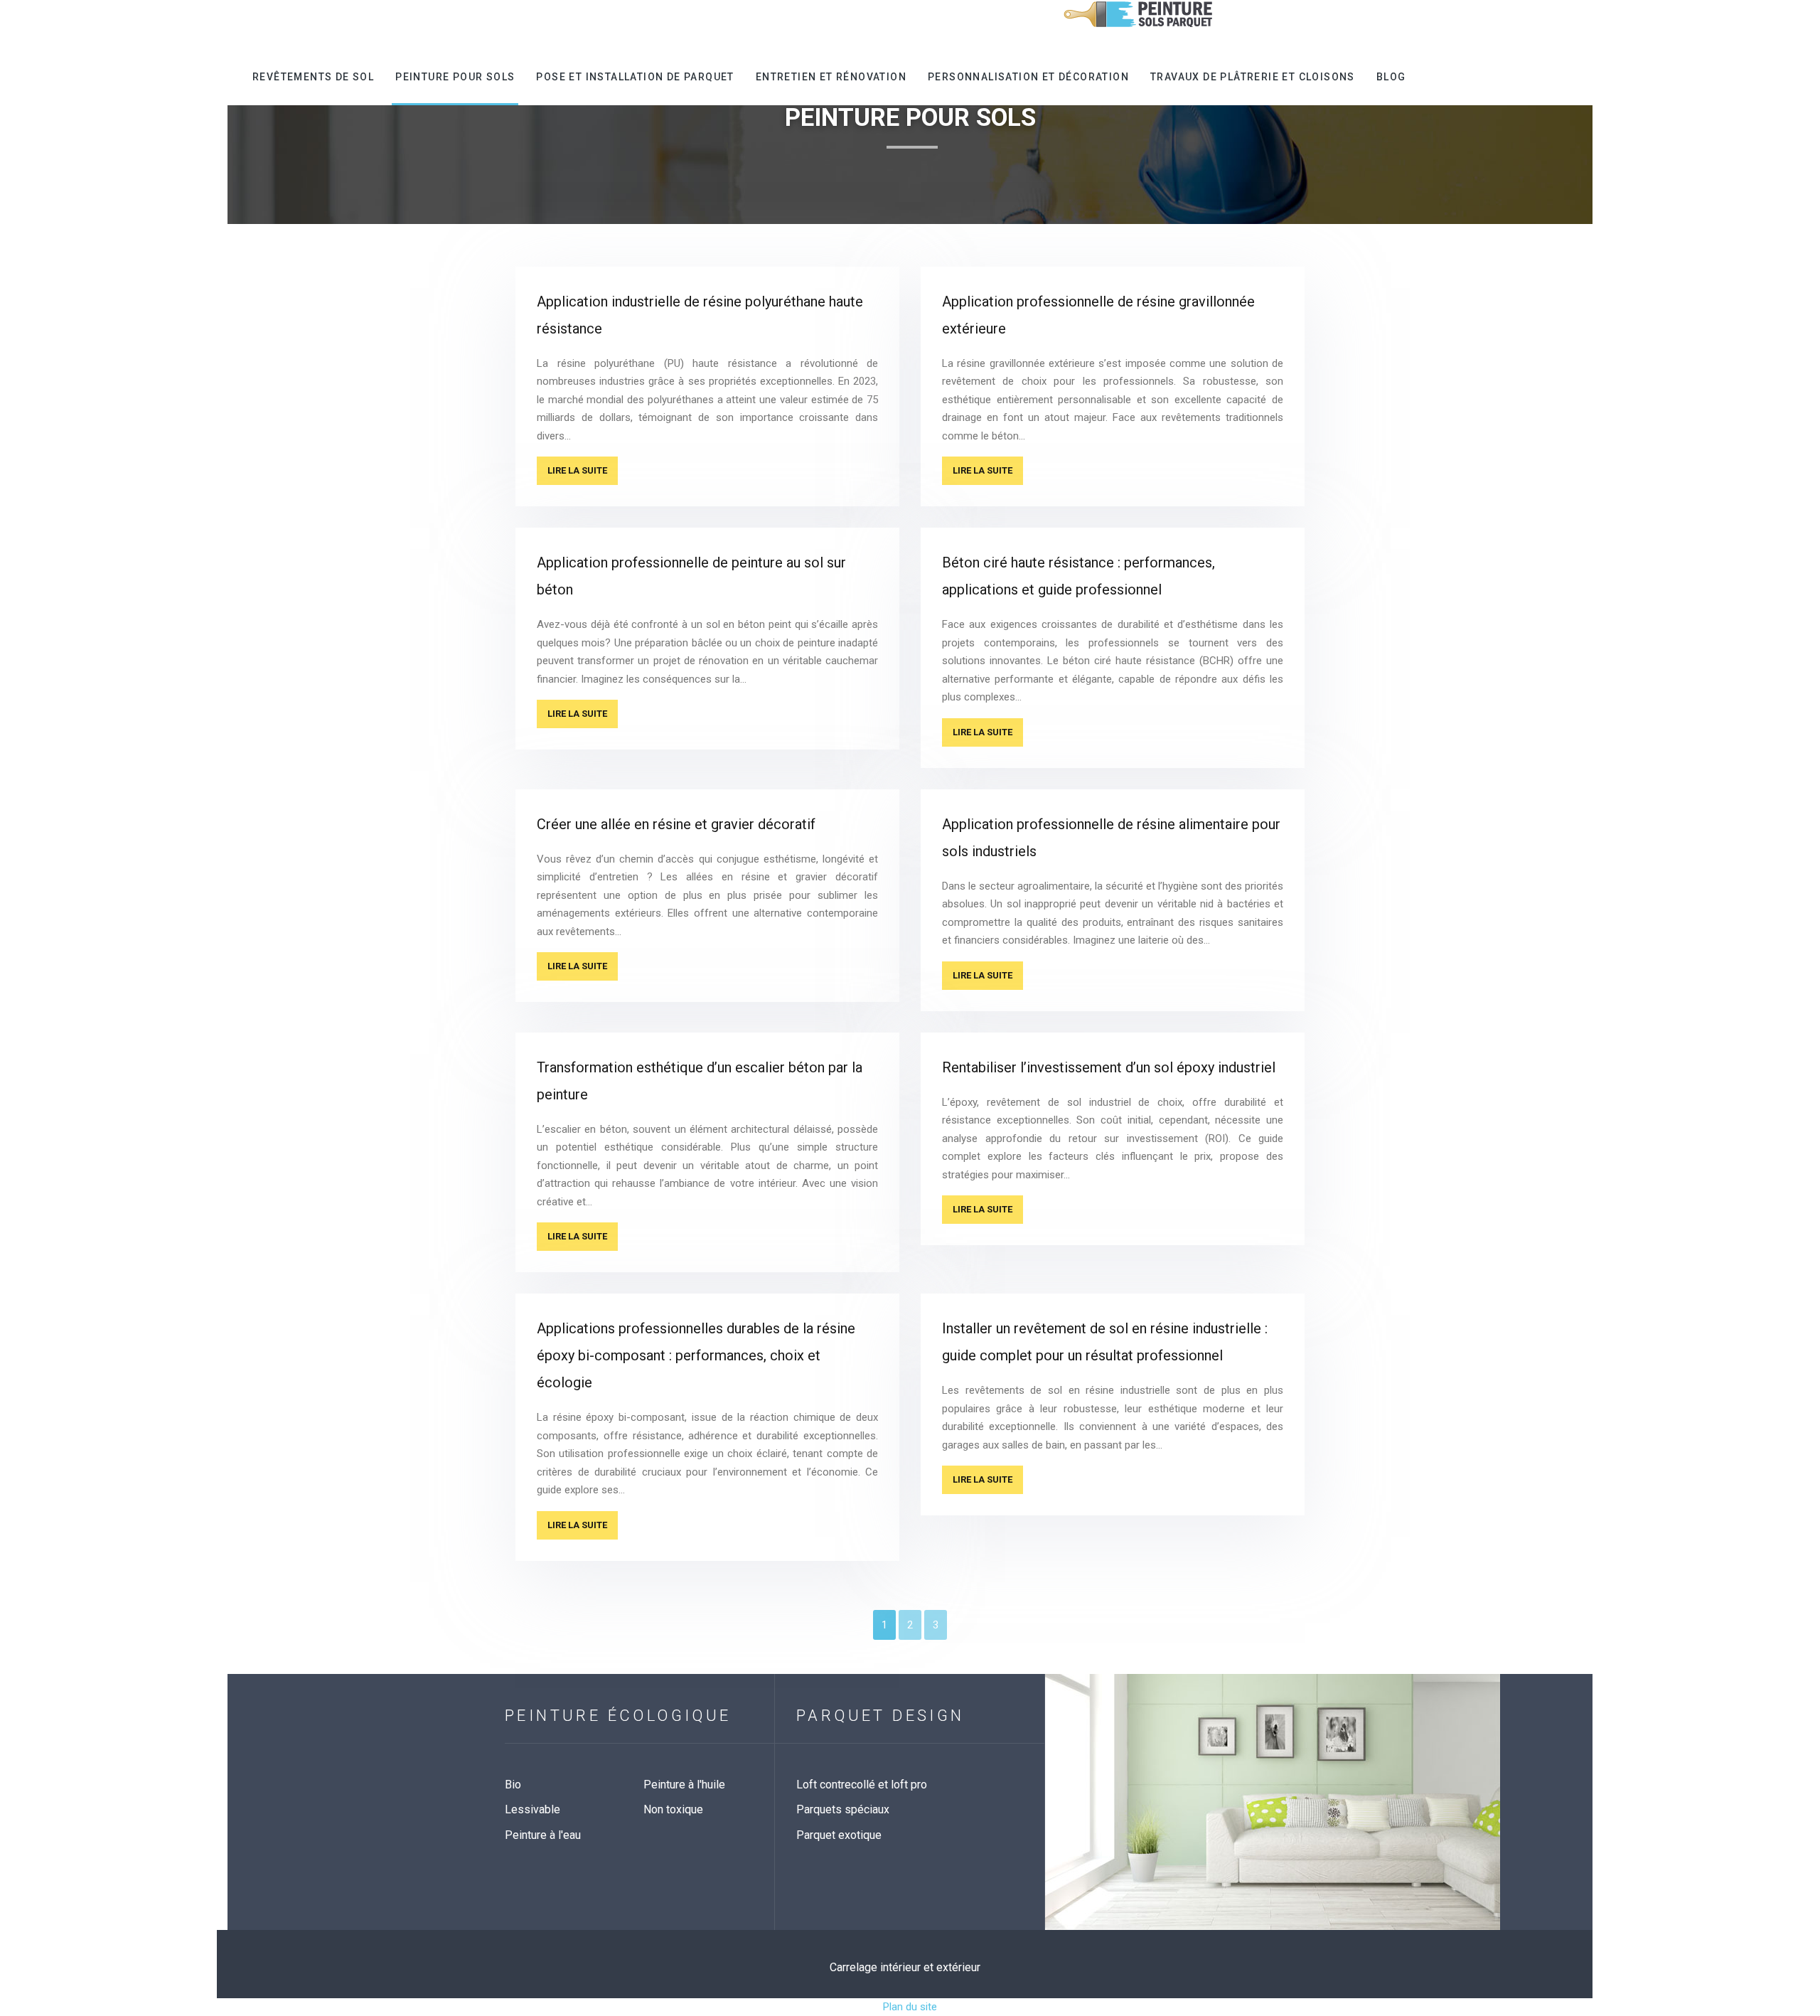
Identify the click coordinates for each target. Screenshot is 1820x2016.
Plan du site (910, 2007)
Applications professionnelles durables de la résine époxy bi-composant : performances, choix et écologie (696, 1355)
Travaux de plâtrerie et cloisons (1253, 77)
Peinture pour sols (455, 77)
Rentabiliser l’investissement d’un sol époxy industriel (1109, 1067)
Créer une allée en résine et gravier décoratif (676, 824)
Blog (1391, 77)
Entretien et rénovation (831, 77)
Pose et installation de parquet (635, 77)
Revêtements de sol (313, 77)
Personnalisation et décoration (1028, 77)
